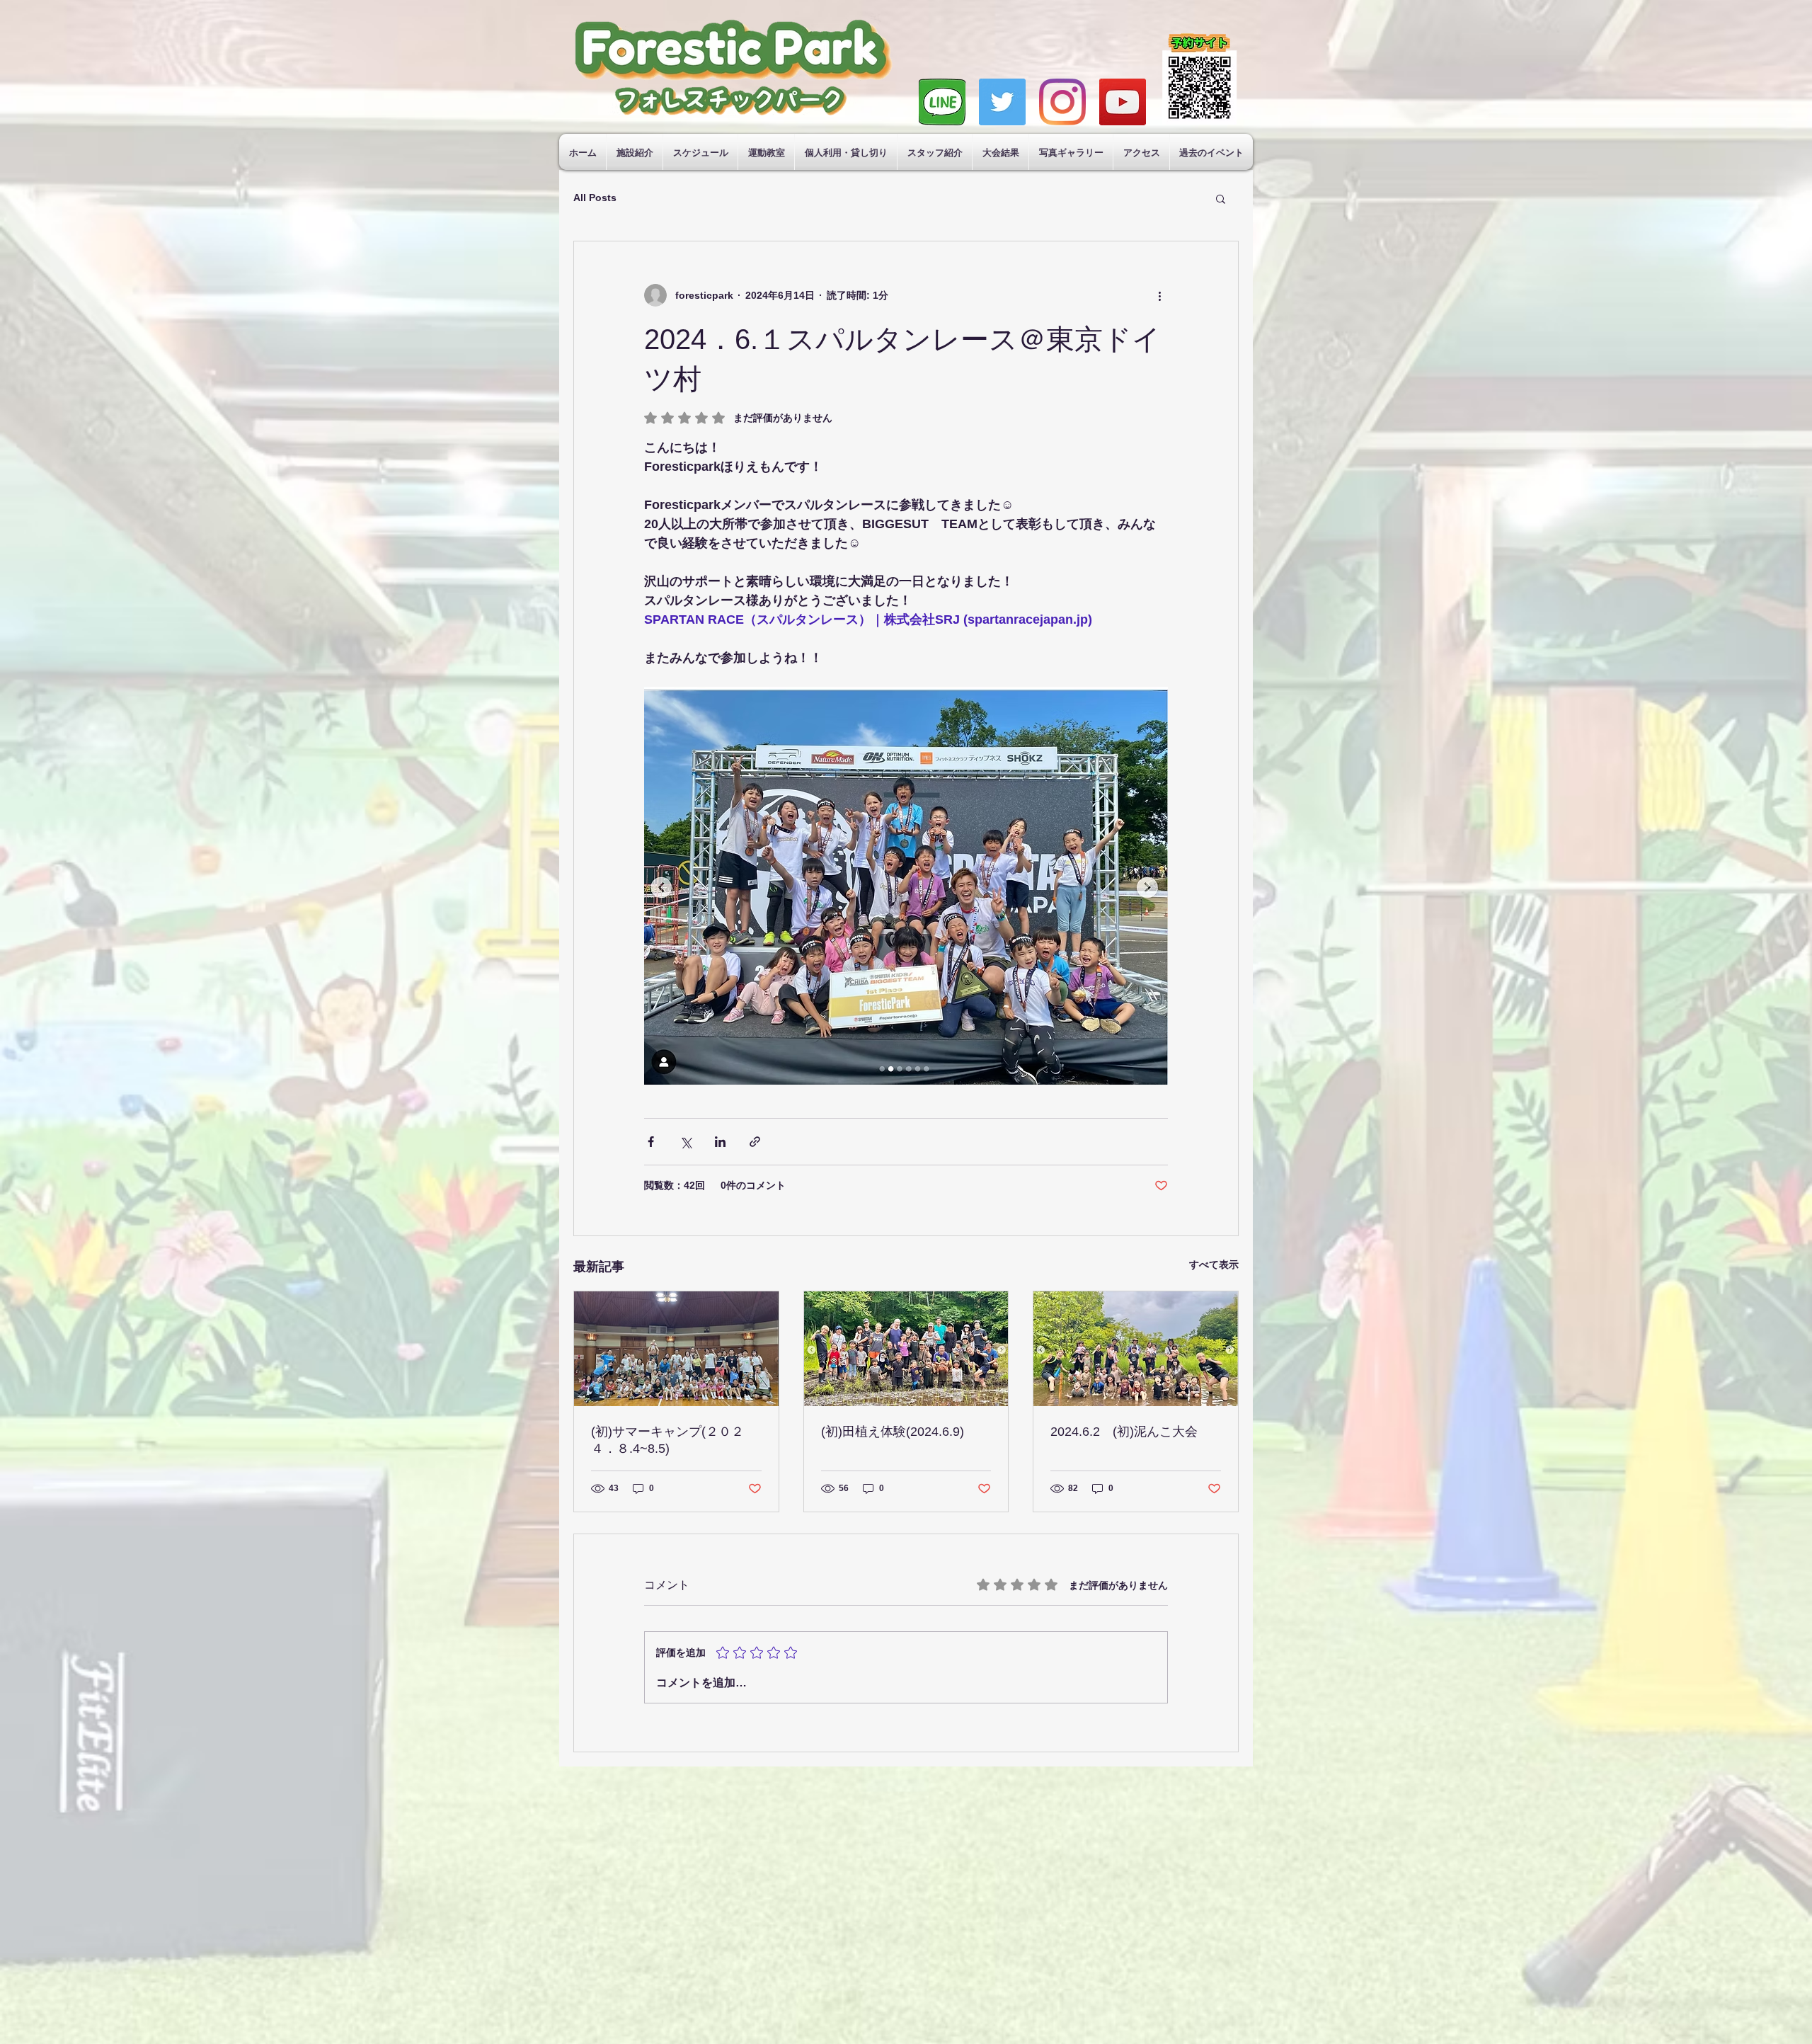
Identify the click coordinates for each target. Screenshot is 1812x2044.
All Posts (595, 198)
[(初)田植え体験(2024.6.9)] (906, 1349)
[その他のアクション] (1159, 295)
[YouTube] (1123, 102)
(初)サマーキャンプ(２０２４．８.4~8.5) (667, 1440)
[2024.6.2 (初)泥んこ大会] (1136, 1349)
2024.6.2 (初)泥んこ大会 (1124, 1432)
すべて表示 (1214, 1264)
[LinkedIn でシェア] (720, 1142)
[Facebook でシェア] (651, 1142)
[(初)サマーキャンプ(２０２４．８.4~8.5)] (676, 1349)
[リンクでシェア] (755, 1142)
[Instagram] (1062, 102)
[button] (1221, 198)
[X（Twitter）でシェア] (686, 1142)
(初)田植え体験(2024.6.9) (893, 1432)
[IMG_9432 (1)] (942, 102)
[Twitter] (1002, 102)
